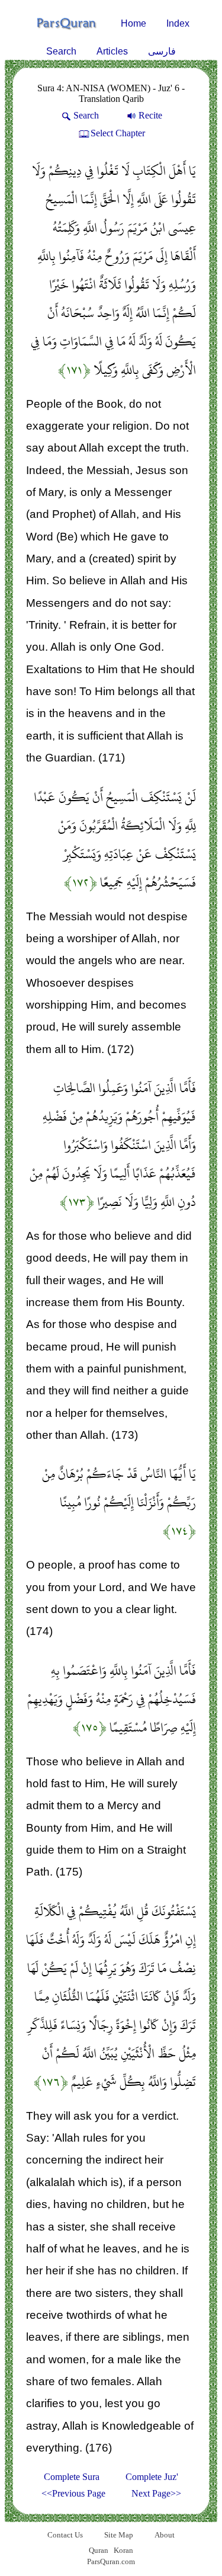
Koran (123, 2550)
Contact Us (65, 2535)
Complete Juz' (152, 2477)
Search (61, 51)
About (165, 2535)
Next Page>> (156, 2493)
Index (178, 23)
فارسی (162, 51)
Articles (112, 51)
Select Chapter (118, 133)
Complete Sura (72, 2477)
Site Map (119, 2535)
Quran (99, 2550)
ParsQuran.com (111, 2561)
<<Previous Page (73, 2493)
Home (133, 23)
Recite (150, 115)
